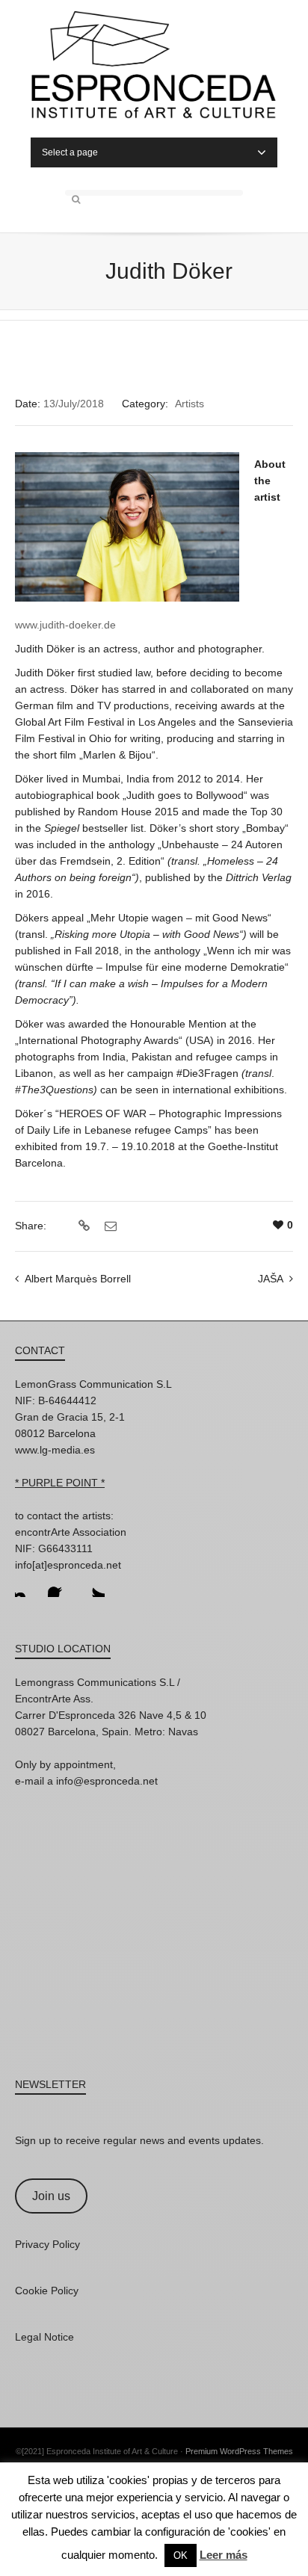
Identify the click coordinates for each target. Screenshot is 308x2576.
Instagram (27, 1585)
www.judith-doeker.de (65, 625)
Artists (190, 404)
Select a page (70, 152)
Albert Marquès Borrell (78, 1279)
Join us (51, 2196)
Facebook (60, 1585)
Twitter (93, 1585)
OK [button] (181, 2555)
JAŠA (271, 1279)
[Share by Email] (109, 1226)
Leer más (224, 2555)
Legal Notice (44, 2337)
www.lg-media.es (55, 1450)
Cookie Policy (47, 2291)
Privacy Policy (47, 2244)
